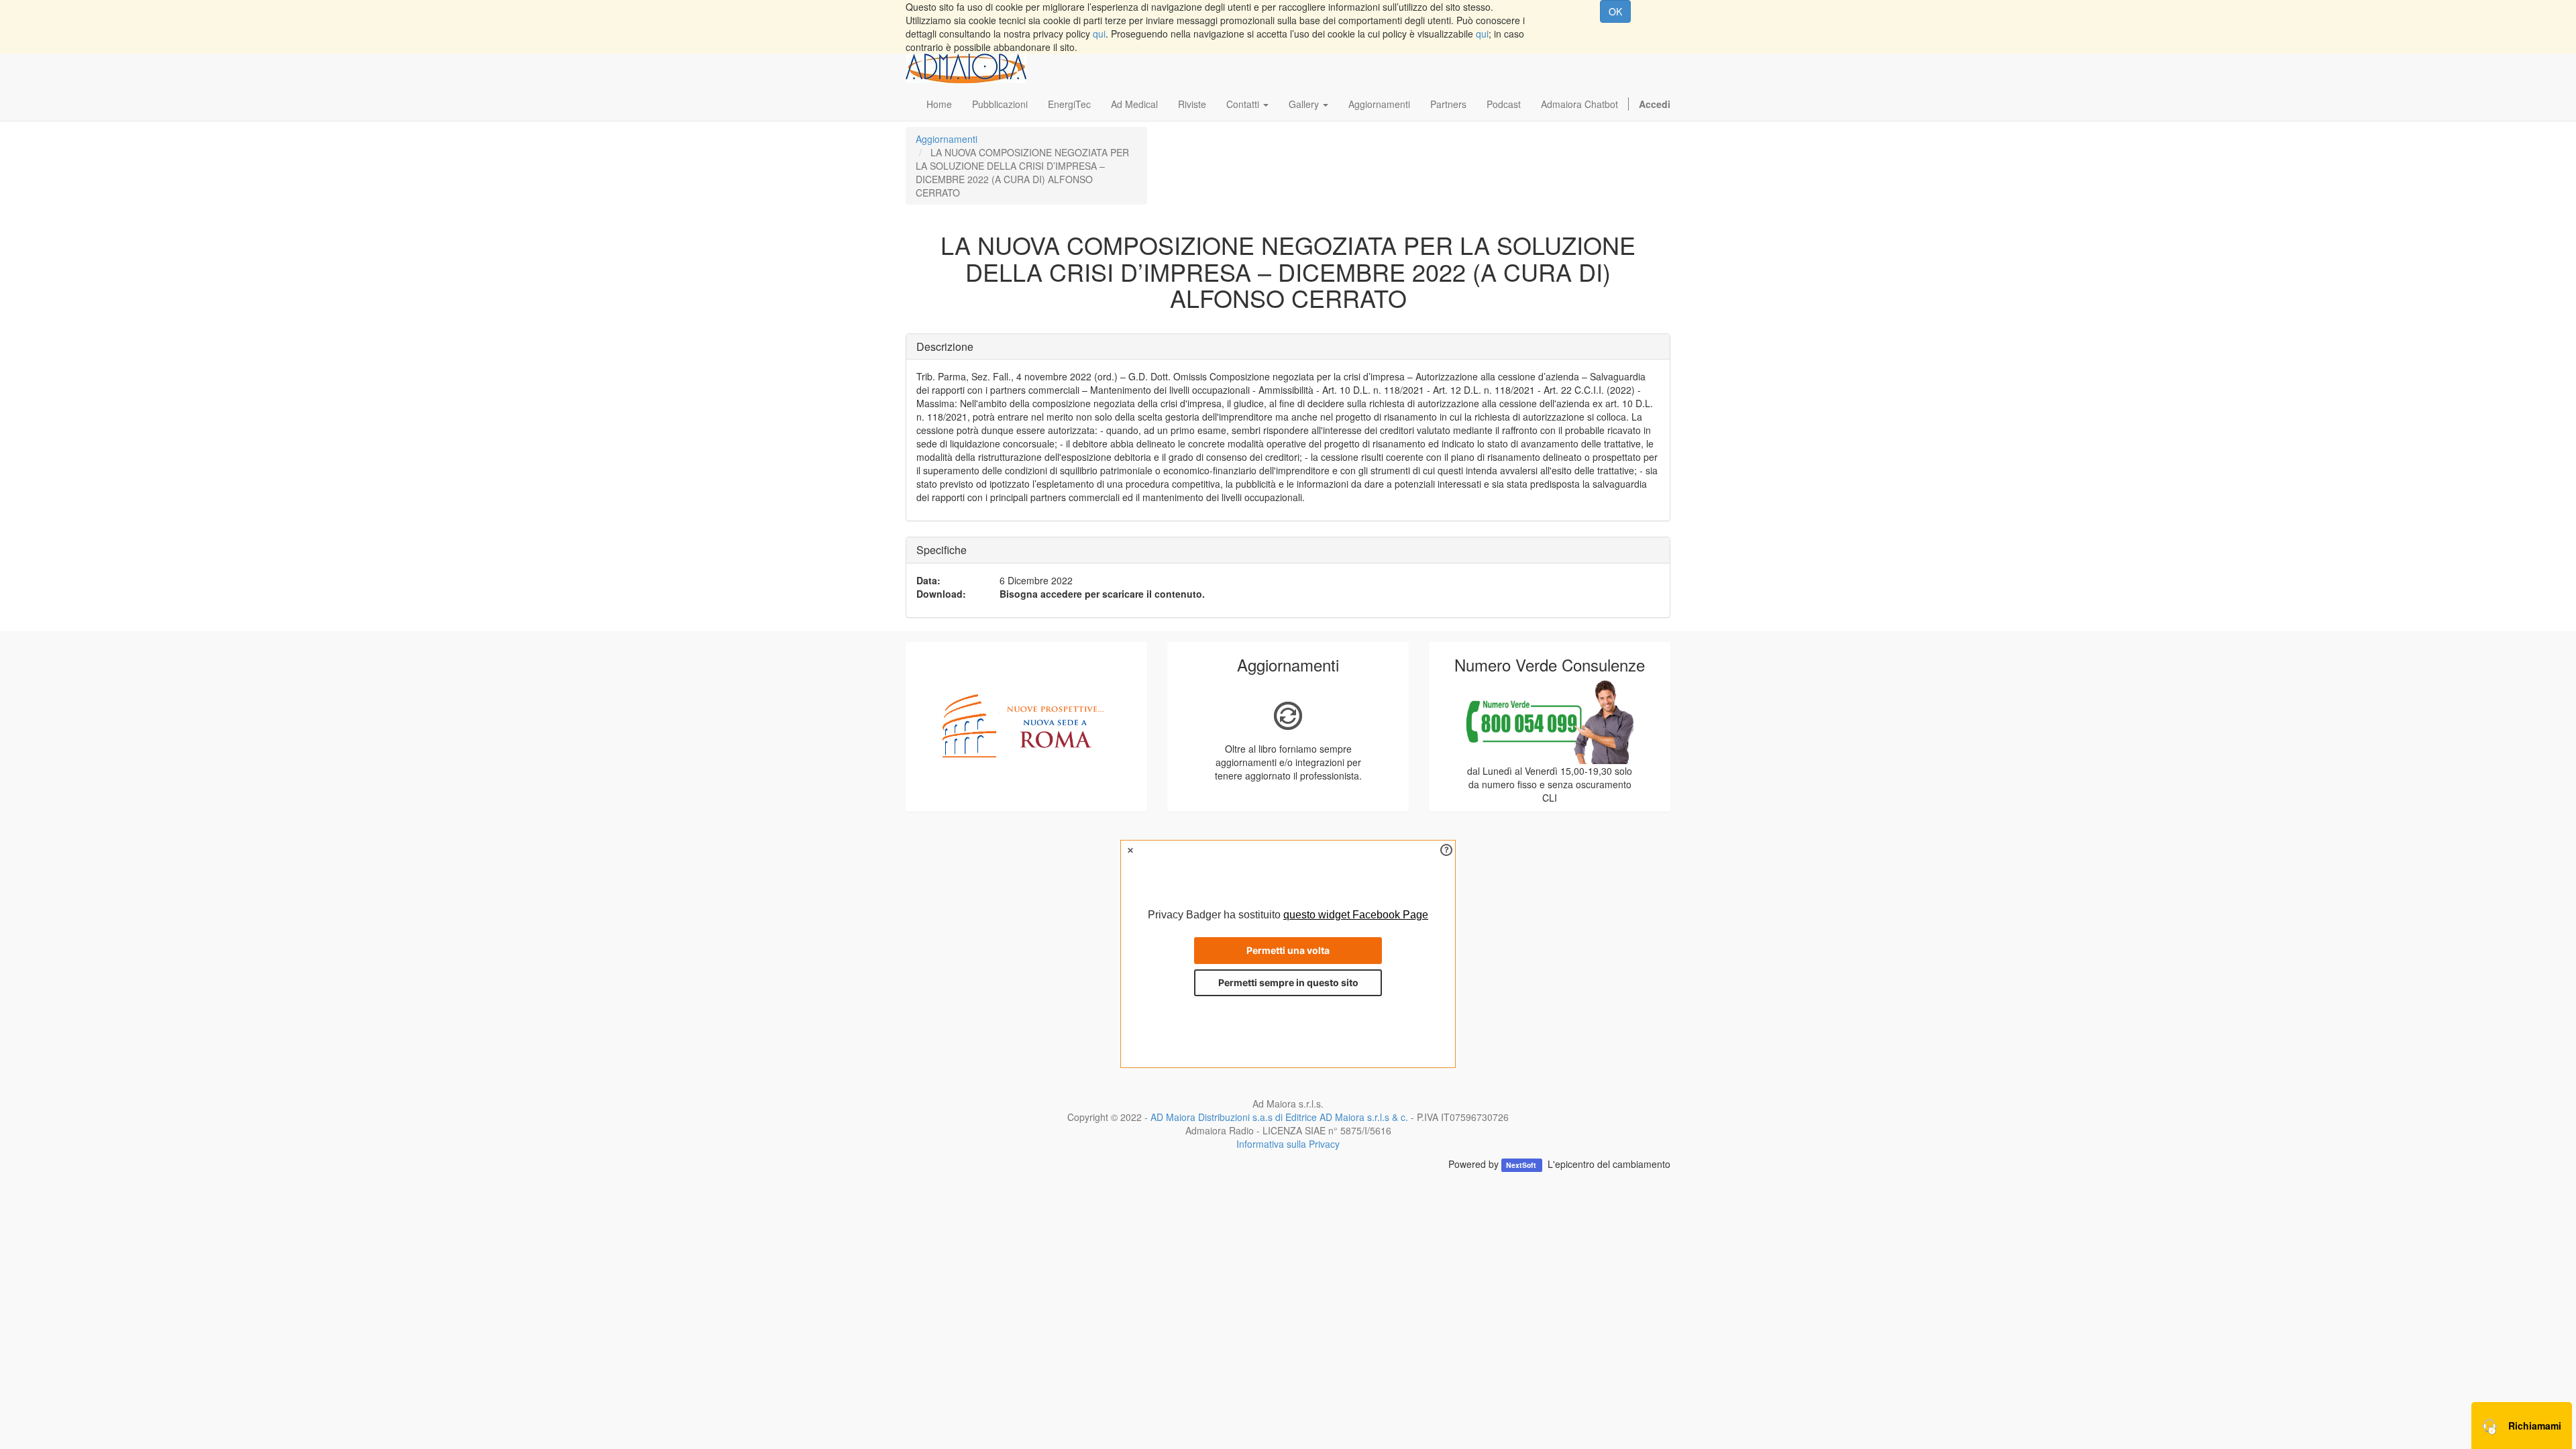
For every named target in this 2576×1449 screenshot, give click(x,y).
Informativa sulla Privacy (1288, 1144)
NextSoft (1522, 1165)
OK (1615, 11)
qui (1099, 34)
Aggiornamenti (947, 139)
